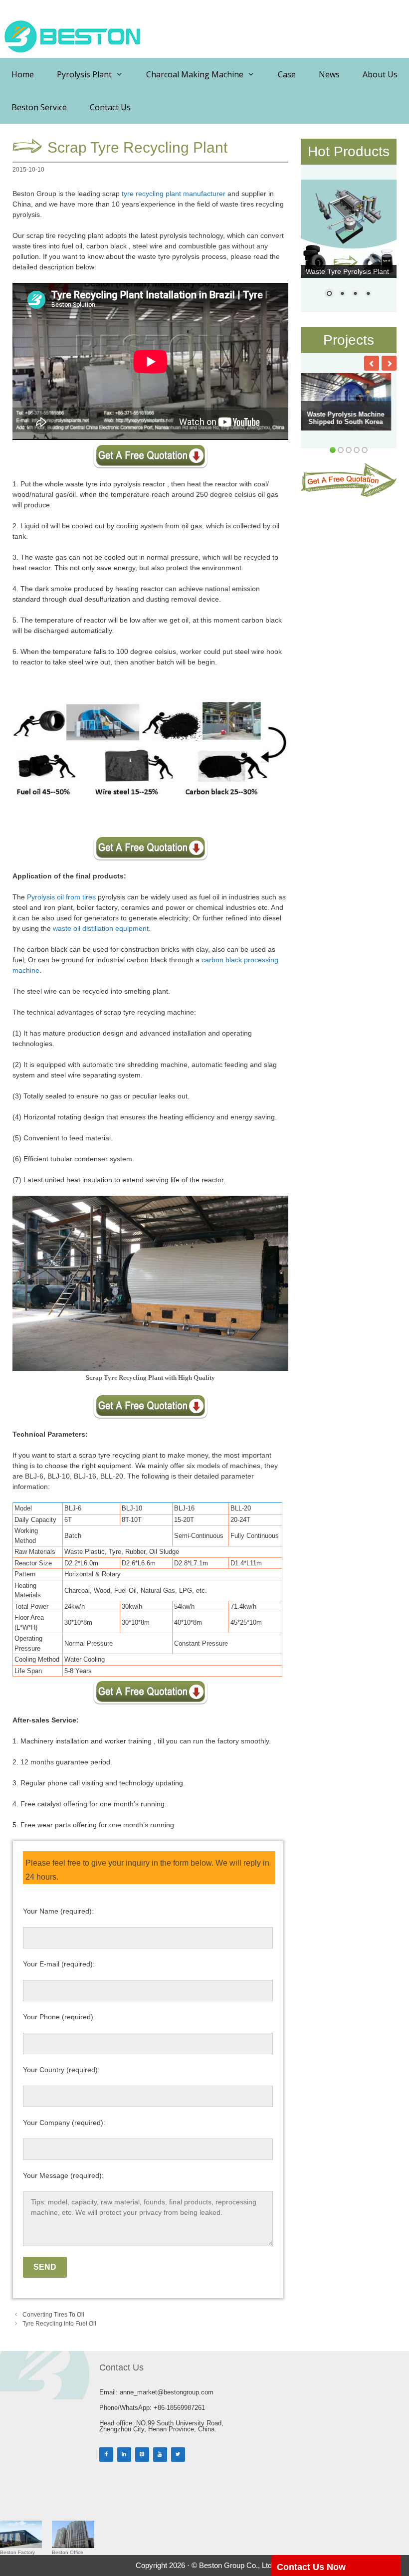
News (329, 74)
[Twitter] (178, 2455)
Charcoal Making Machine (195, 74)
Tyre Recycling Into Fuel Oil (59, 2324)
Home (23, 74)
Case (287, 74)
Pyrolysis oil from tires (61, 897)
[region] (349, 245)
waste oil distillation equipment (101, 928)
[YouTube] (160, 2455)
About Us (380, 74)
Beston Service (39, 107)
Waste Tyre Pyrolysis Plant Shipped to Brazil (346, 418)
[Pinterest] (142, 2455)
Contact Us (110, 107)
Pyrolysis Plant (84, 74)
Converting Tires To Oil (53, 2315)
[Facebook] (106, 2455)
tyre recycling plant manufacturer (174, 194)
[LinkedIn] (124, 2455)
